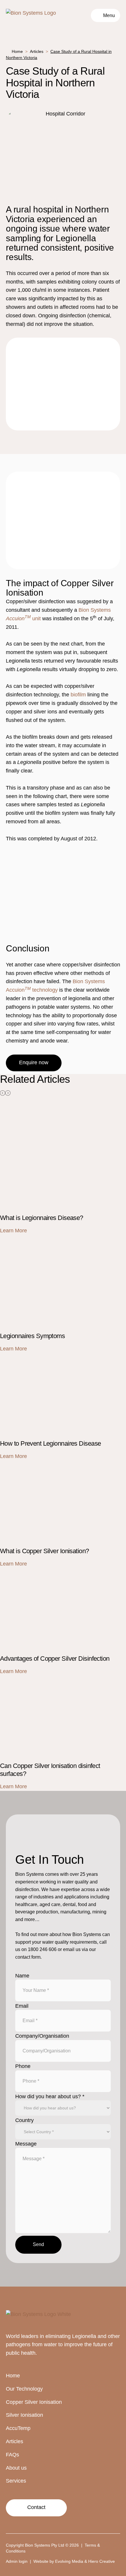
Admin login (17, 2561)
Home (17, 51)
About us (16, 2468)
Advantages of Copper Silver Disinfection (48, 1572)
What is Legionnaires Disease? (36, 1107)
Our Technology (24, 2389)
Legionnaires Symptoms (28, 1239)
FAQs (12, 2455)
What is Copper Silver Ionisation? (39, 1465)
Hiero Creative (102, 2561)
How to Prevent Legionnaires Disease (44, 1357)
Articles (37, 51)
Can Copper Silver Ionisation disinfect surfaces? (56, 1680)
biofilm (78, 695)
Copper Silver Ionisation (34, 2402)
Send (38, 2244)
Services (16, 2481)
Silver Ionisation (24, 2415)
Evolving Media (69, 2561)
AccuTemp (18, 2428)
